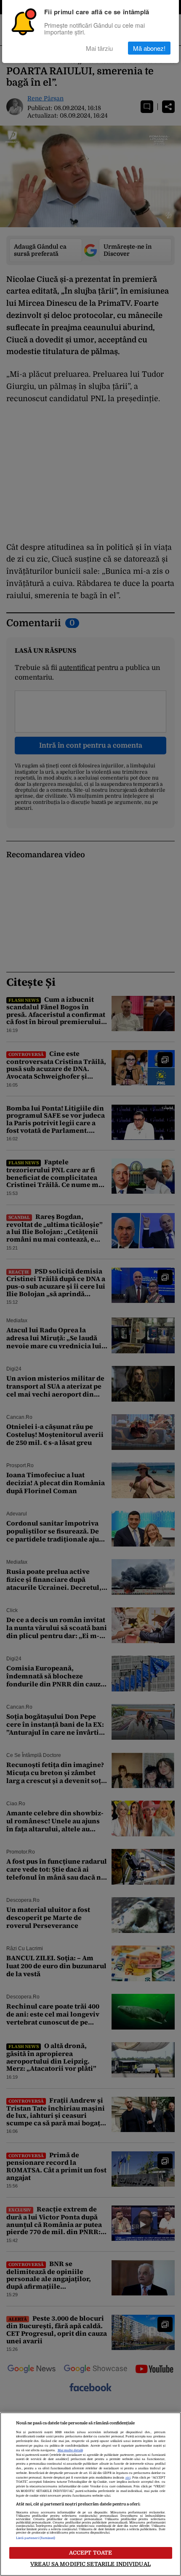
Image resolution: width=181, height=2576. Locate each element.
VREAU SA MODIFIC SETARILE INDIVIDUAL (90, 2564)
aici (128, 2478)
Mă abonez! (149, 48)
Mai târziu (99, 48)
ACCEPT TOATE (91, 2553)
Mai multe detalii (70, 2450)
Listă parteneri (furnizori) (36, 2538)
